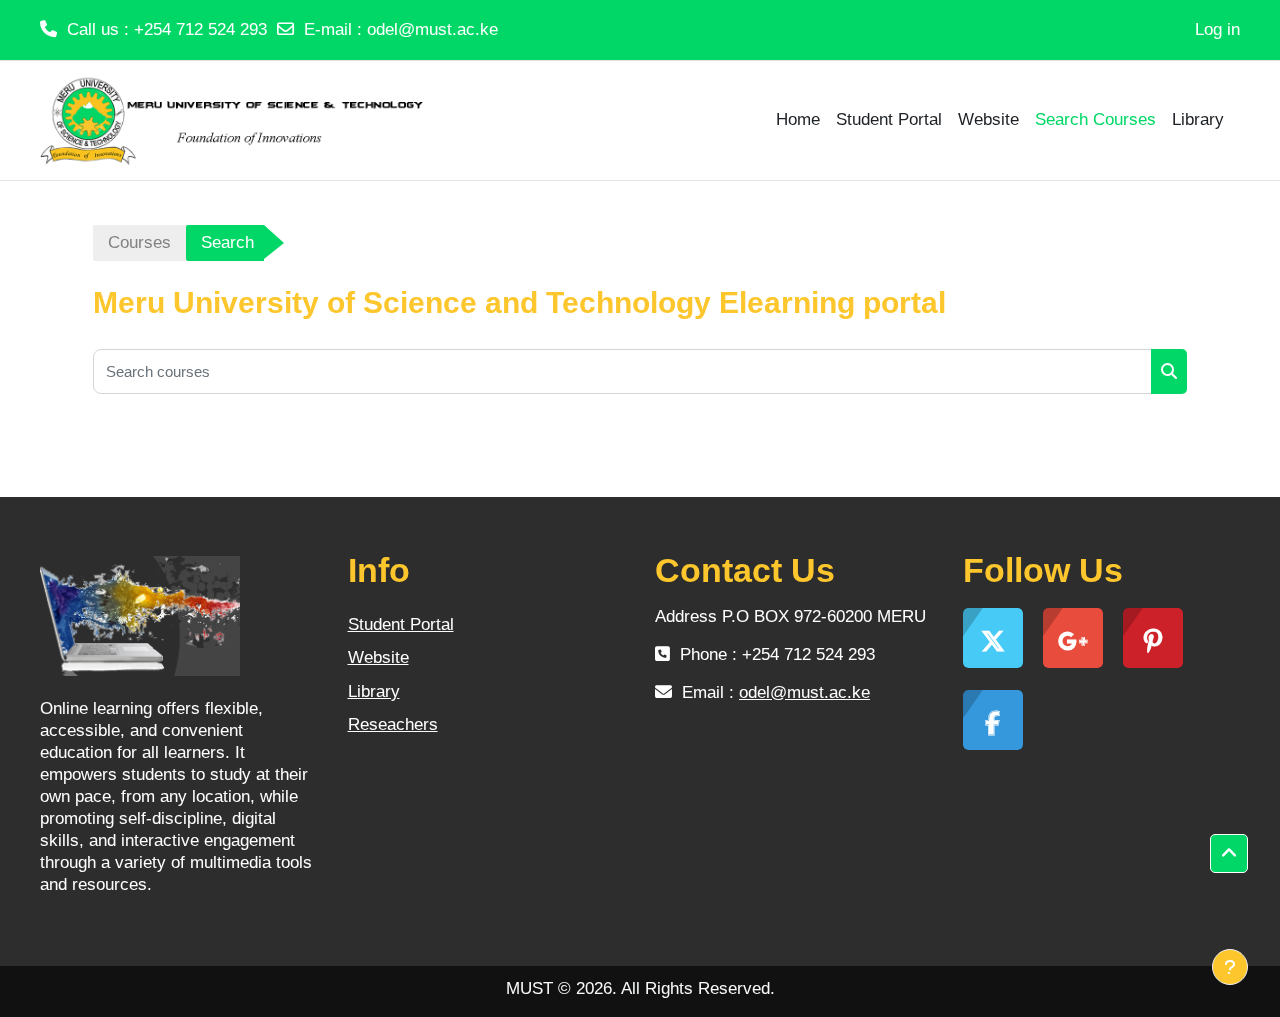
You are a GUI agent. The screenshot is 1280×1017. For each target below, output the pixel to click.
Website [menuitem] (988, 119)
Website (378, 657)
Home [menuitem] (798, 119)
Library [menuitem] (1198, 119)
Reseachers (393, 724)
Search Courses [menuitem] (1095, 119)
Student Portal (401, 624)
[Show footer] (1230, 967)
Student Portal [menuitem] (889, 119)
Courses (139, 242)
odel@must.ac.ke (432, 29)
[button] (1229, 854)
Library (374, 691)
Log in (1217, 29)
